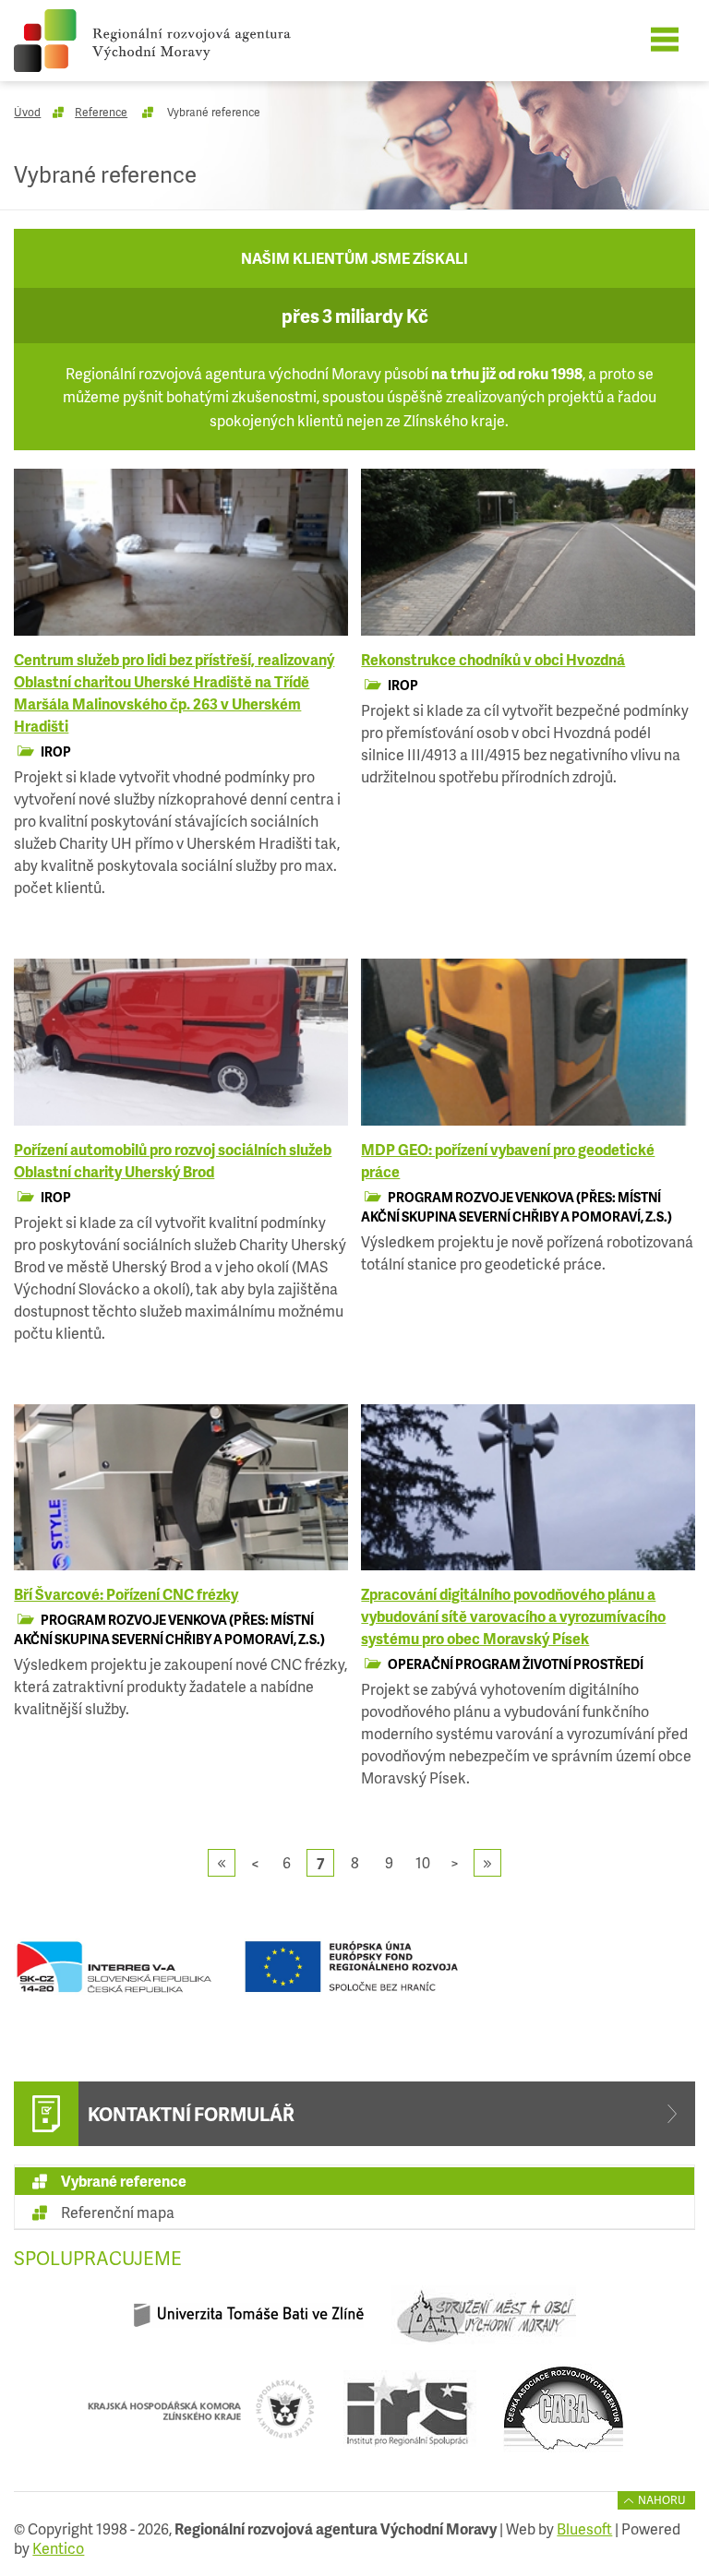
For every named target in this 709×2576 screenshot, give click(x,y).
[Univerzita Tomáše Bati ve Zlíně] (249, 2322)
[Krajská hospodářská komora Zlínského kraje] (201, 2416)
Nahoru (662, 2500)
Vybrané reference (124, 2181)
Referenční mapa (118, 2212)
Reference (101, 112)
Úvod (27, 112)
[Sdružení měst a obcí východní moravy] (483, 2322)
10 (423, 1862)
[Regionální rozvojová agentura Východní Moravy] (178, 41)
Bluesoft (584, 2528)
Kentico (58, 2548)
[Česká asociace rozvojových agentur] (564, 2416)
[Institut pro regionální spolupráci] (409, 2416)
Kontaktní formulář (191, 2114)
